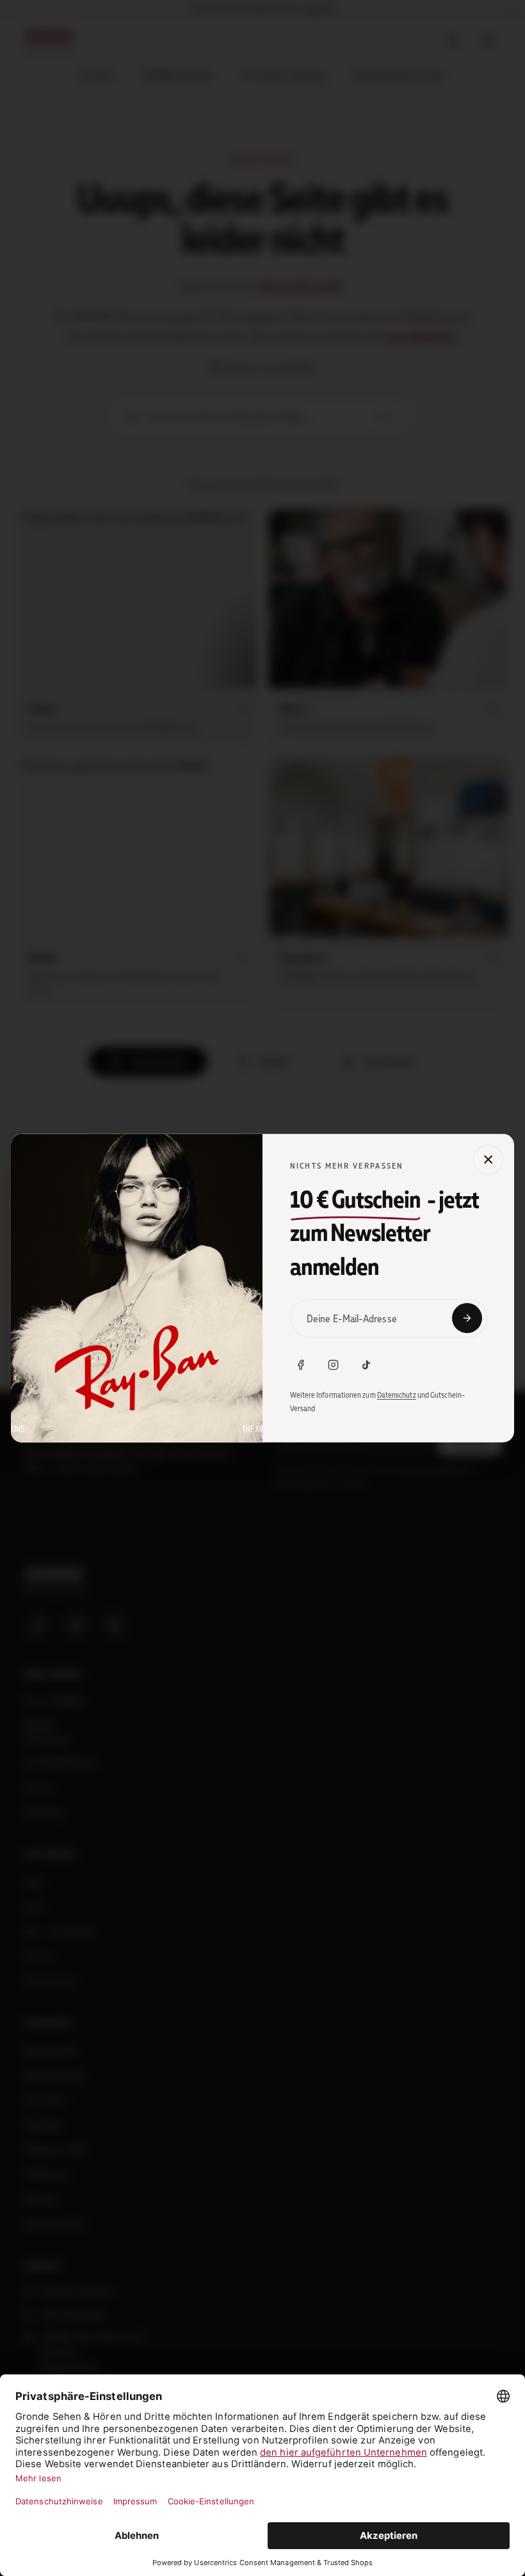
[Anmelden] (467, 1318)
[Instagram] (334, 1364)
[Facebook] (301, 1364)
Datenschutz (397, 1395)
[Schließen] (488, 1159)
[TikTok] (366, 1364)
